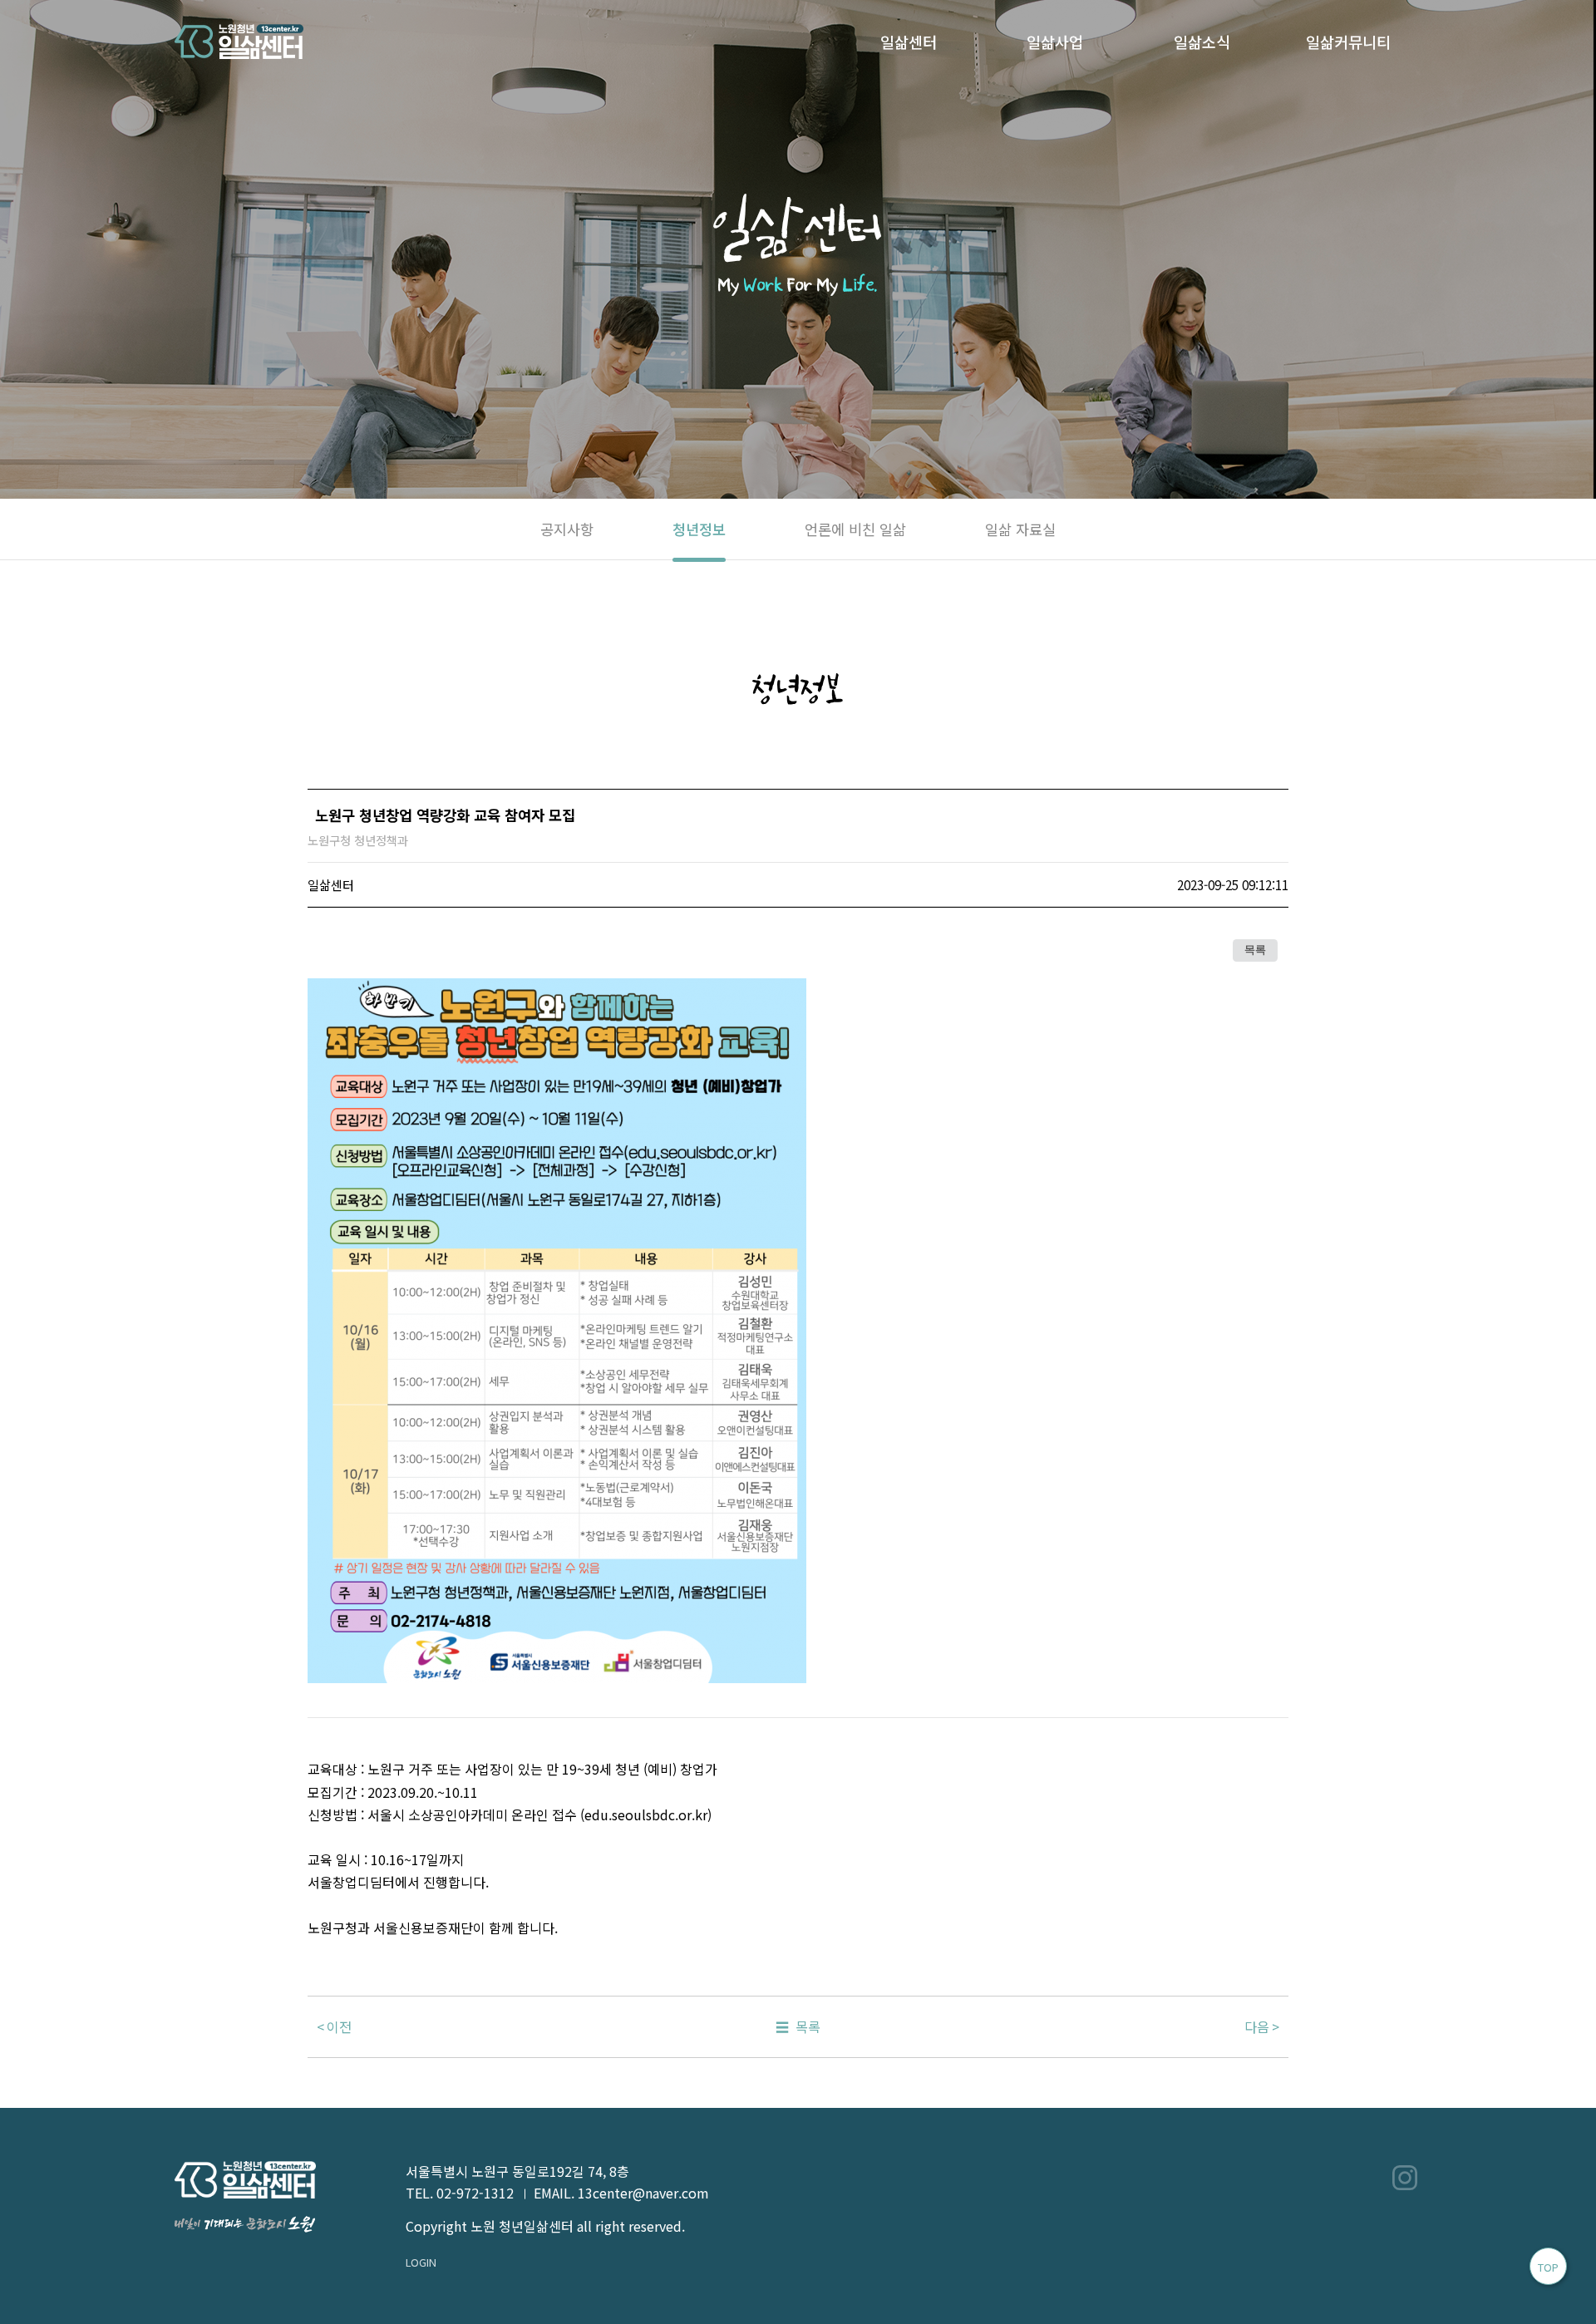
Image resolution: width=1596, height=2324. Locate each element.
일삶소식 (1202, 42)
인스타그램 (1405, 2178)
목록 (1255, 950)
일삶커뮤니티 (1348, 42)
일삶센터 (909, 42)
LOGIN (421, 2262)
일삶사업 (1055, 42)
